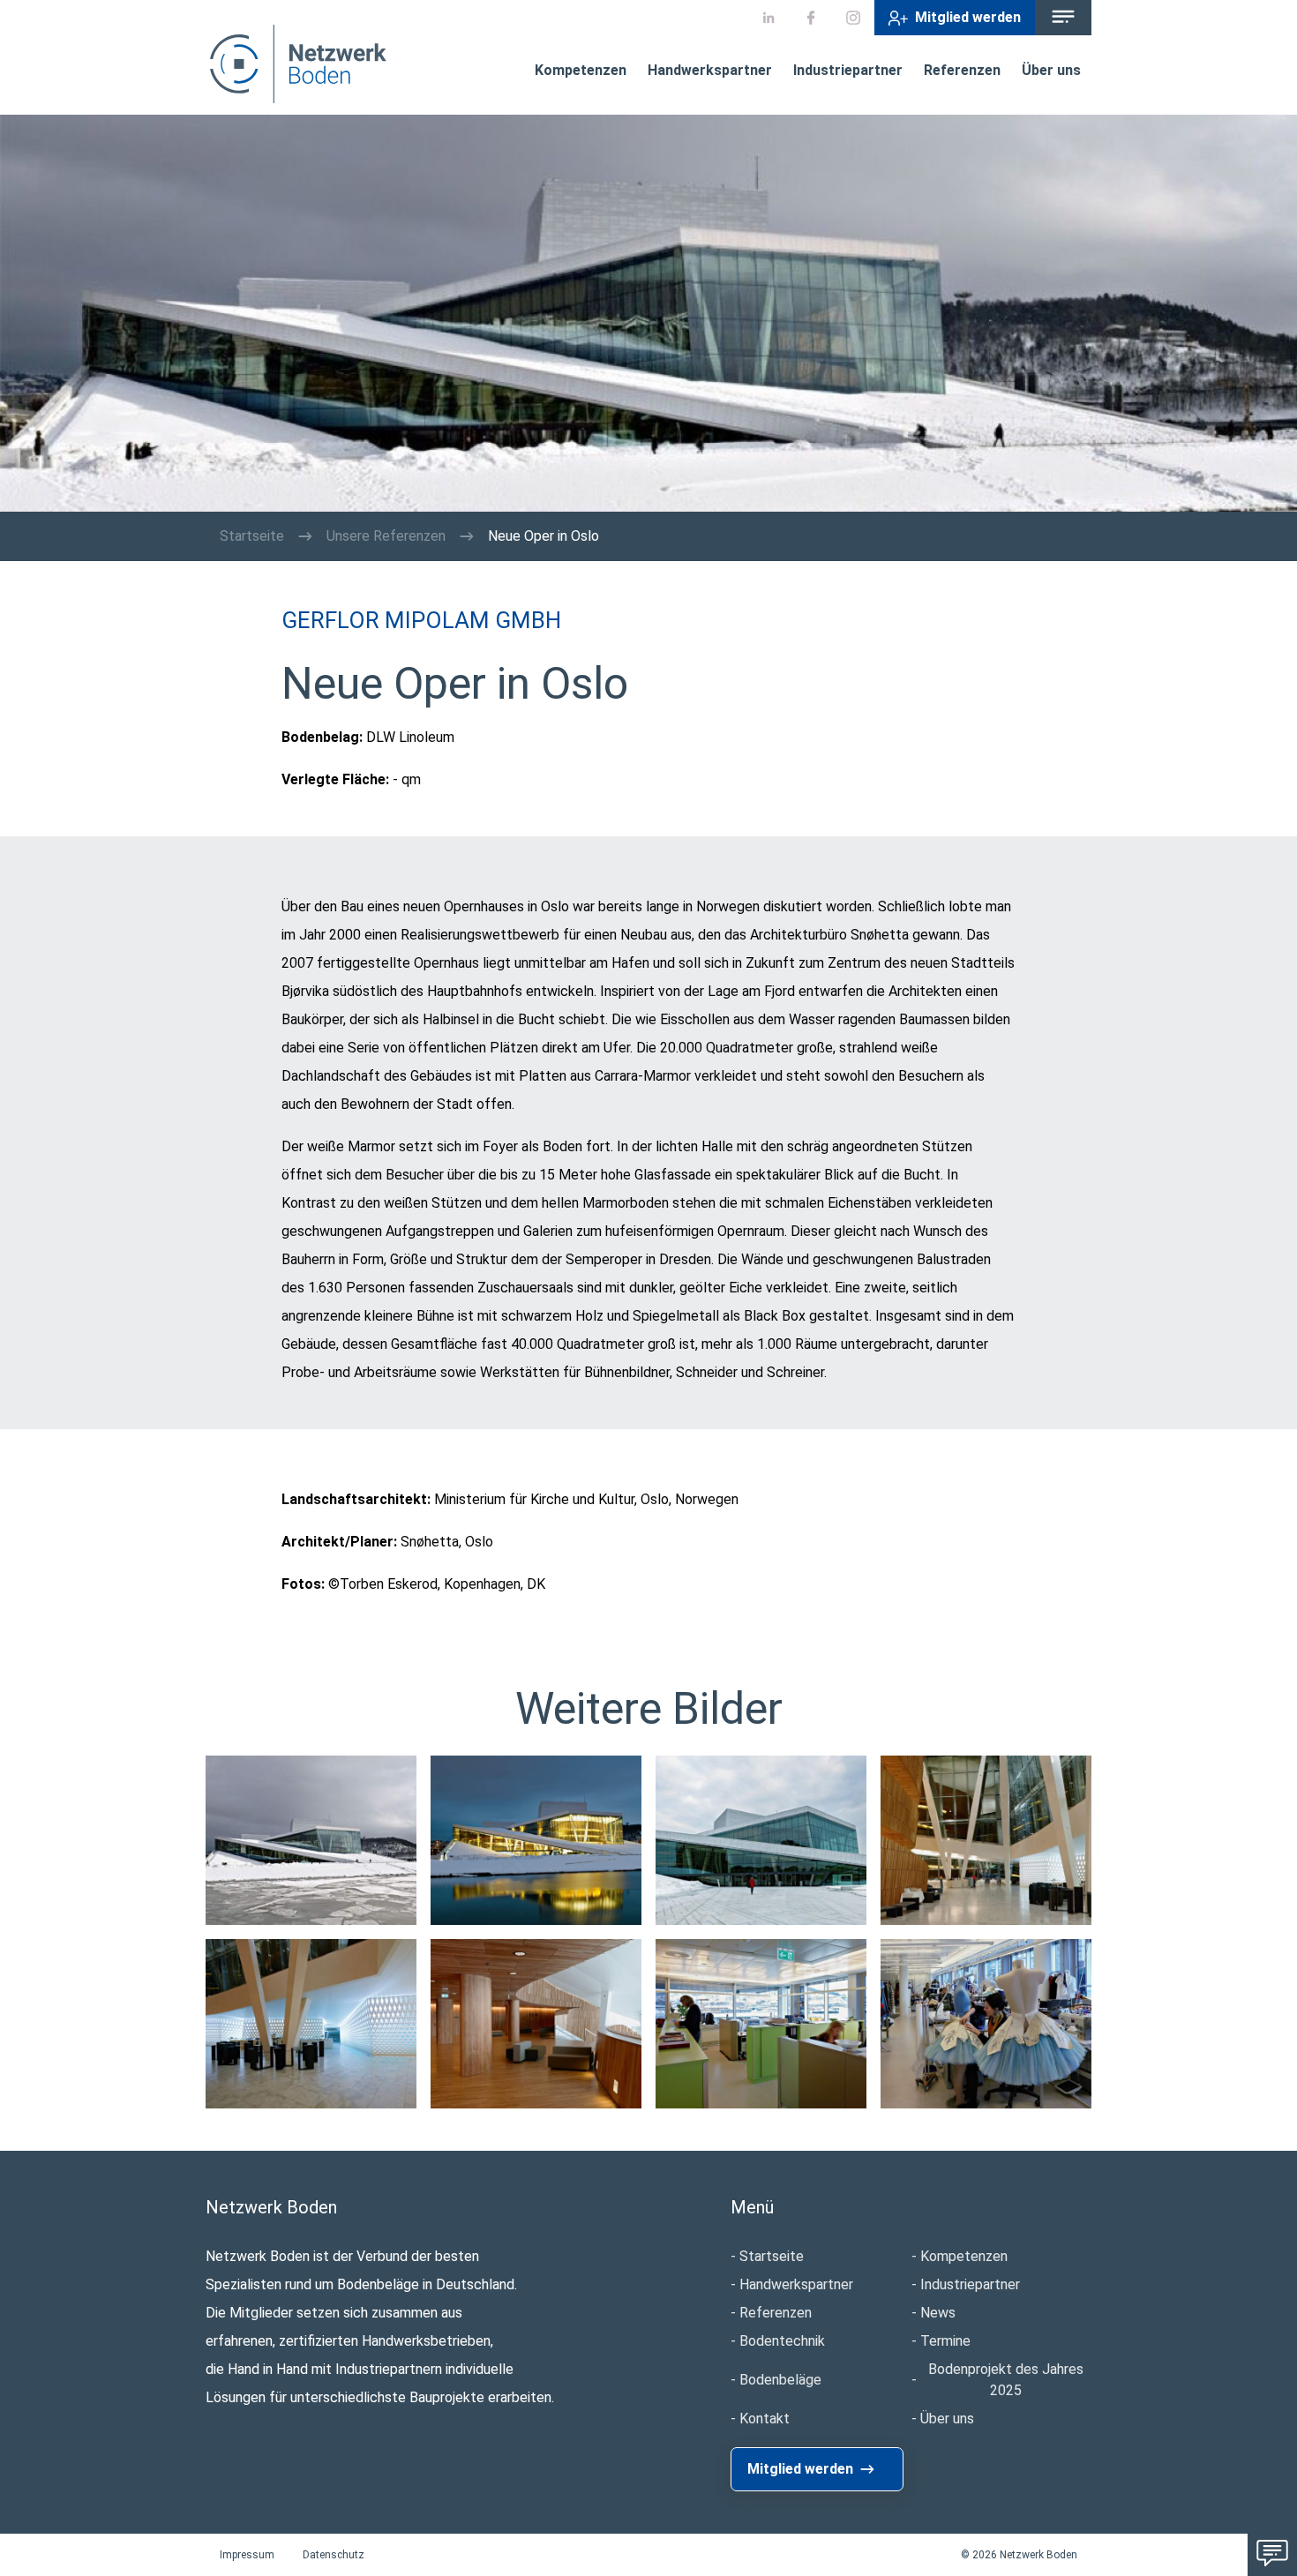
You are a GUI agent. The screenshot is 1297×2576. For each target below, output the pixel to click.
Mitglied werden (968, 17)
